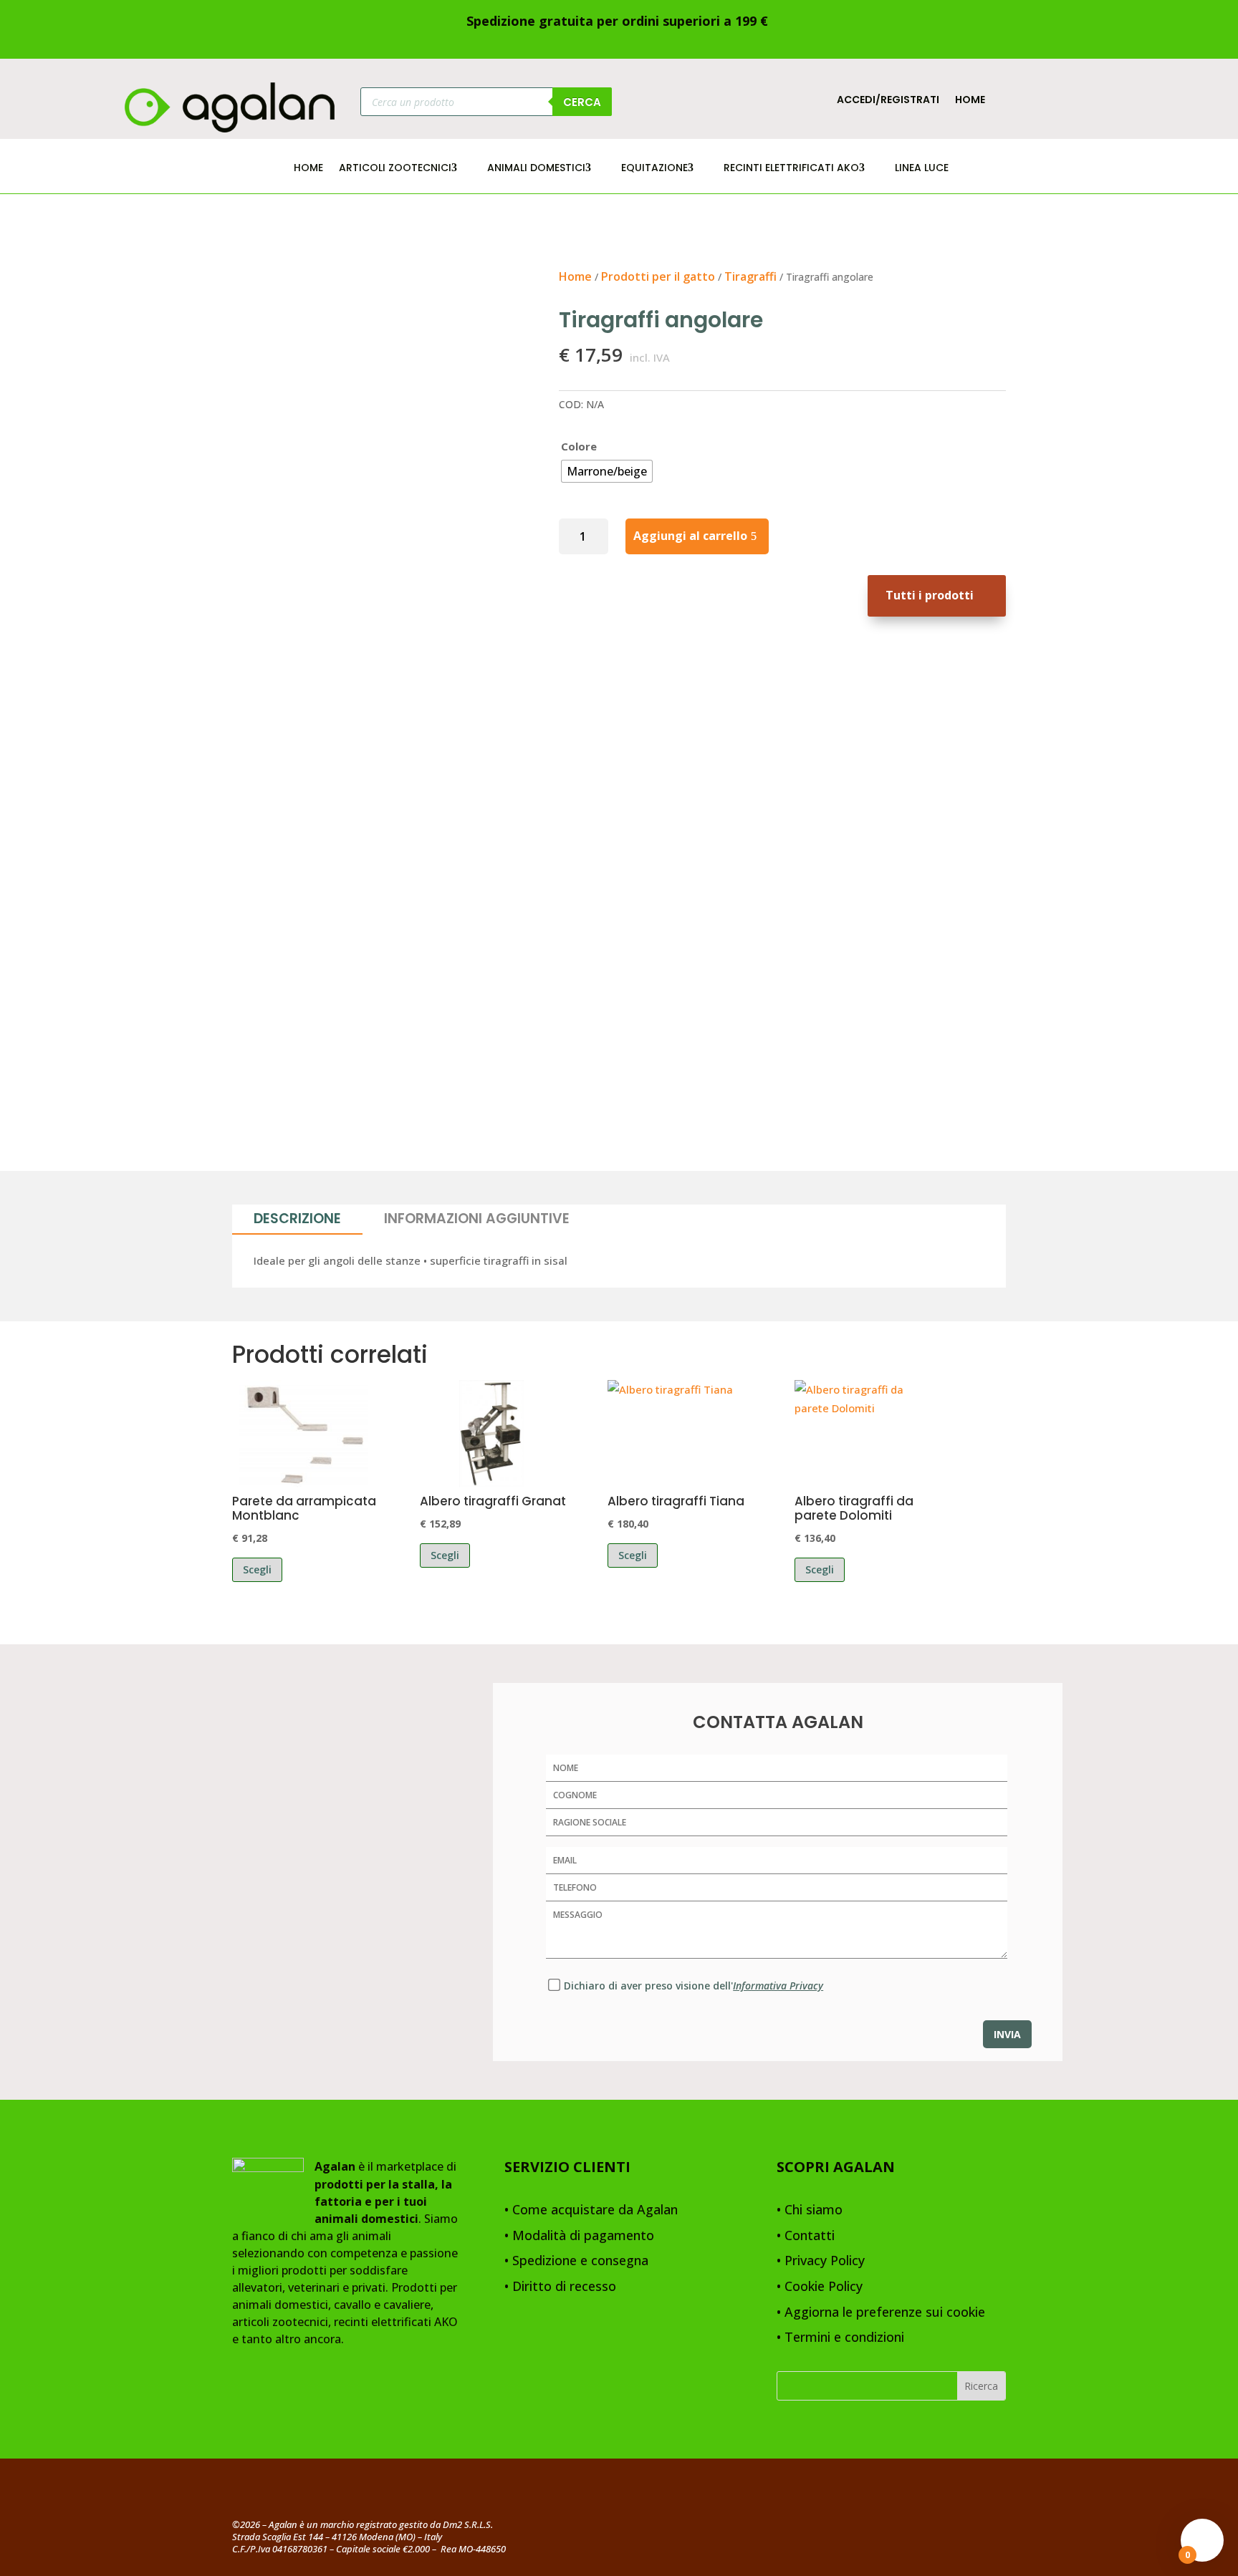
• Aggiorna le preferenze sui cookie (881, 2313)
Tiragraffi (750, 276)
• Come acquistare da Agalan (591, 2210)
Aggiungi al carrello (690, 536)
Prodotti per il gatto (658, 276)
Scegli (257, 1569)
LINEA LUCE (922, 169)
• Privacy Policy (821, 2261)
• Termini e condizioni (840, 2338)
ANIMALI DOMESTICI (536, 169)
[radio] (607, 471)
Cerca (582, 102)
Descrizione (297, 1219)
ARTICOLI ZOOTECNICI (395, 169)
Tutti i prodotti (930, 595)
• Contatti (806, 2236)
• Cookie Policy (820, 2287)
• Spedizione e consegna (576, 2261)
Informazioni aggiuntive (477, 1219)
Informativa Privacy (778, 1986)
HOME (308, 169)
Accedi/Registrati (888, 101)
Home (970, 101)
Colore (579, 446)
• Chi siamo (810, 2210)
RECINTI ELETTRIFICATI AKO (791, 169)
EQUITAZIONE (654, 169)
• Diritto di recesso (560, 2287)
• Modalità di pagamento (579, 2236)
